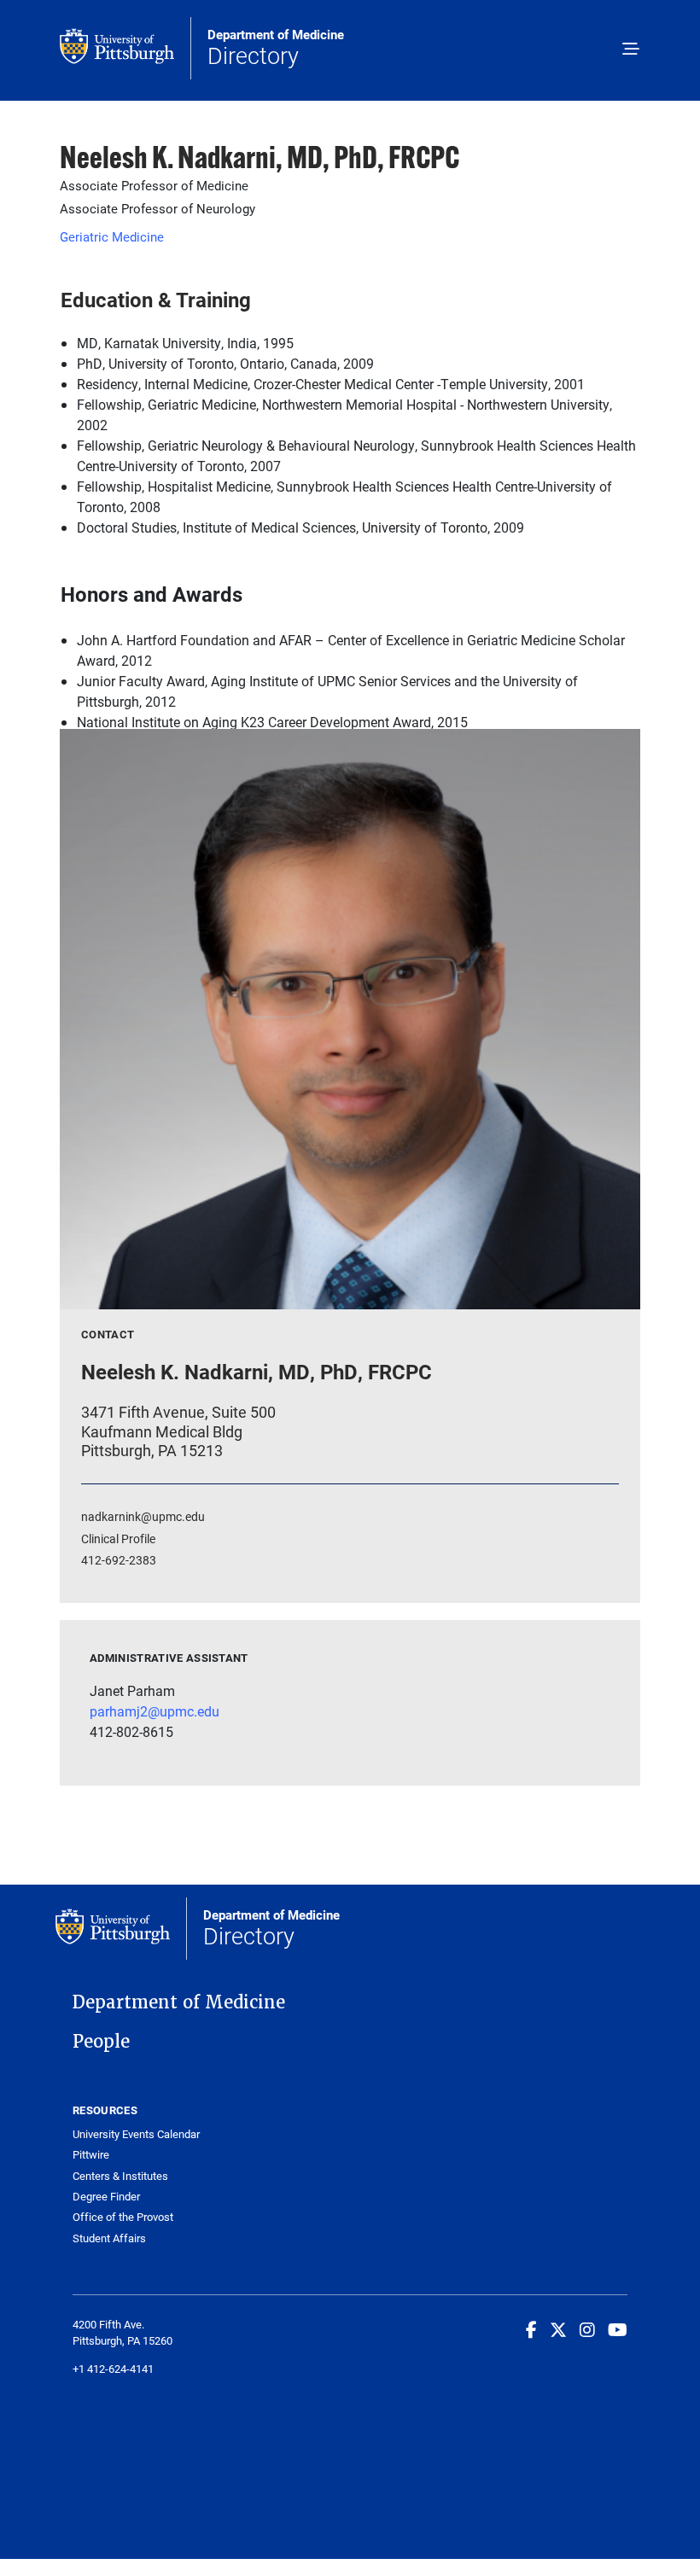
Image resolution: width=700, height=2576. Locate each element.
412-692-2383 (119, 1560)
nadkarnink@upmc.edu (143, 1516)
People (101, 2042)
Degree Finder (106, 2197)
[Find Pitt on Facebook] (531, 2329)
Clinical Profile (118, 1539)
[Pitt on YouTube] (618, 2329)
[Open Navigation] (631, 50)
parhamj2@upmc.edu (155, 1711)
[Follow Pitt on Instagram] (587, 2329)
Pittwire (91, 2155)
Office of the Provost (123, 2217)
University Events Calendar (136, 2134)
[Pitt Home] (125, 48)
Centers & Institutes (120, 2176)
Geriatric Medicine (112, 236)
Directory (276, 49)
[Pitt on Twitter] (558, 2329)
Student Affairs (109, 2238)
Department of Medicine (179, 2002)
